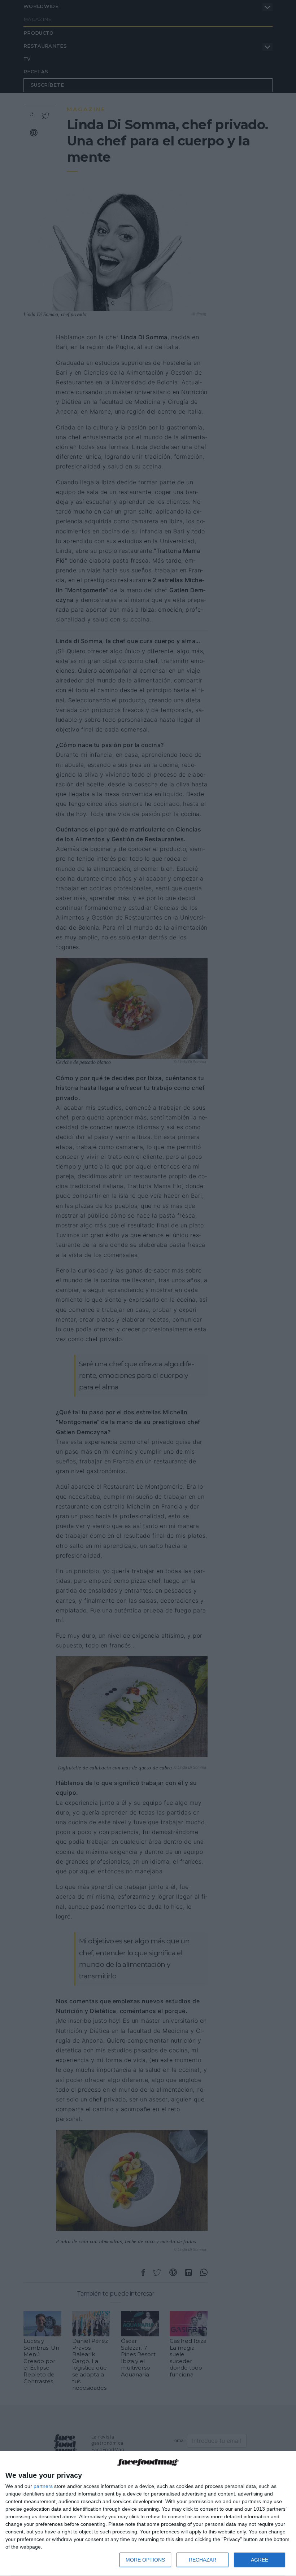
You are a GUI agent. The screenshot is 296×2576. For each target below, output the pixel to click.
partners (43, 2486)
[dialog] (148, 2514)
